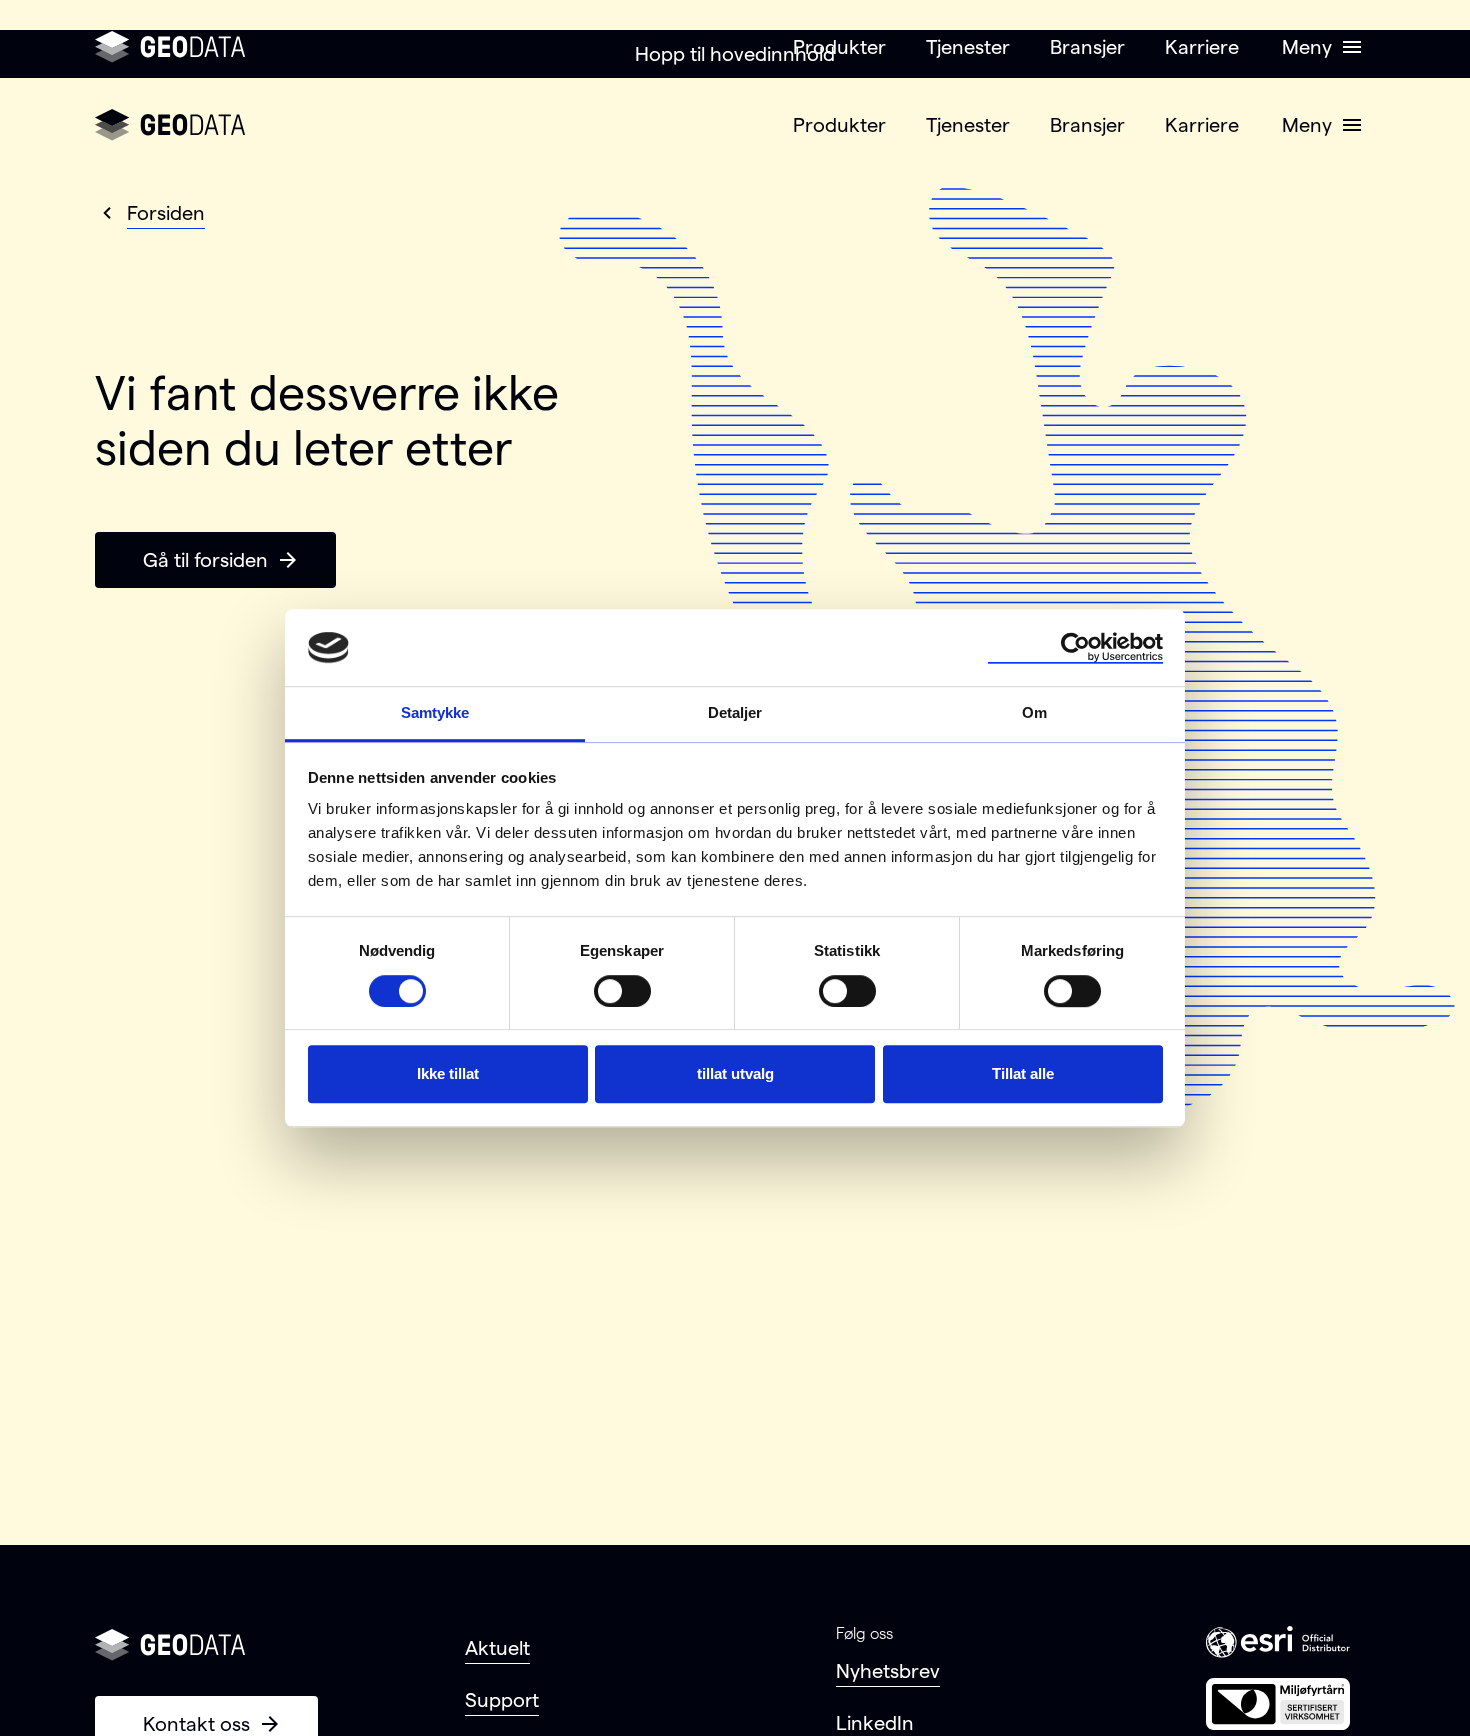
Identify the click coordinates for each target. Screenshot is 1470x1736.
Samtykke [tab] (435, 712)
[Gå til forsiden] (170, 47)
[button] (1319, 47)
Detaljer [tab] (735, 712)
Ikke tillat (448, 1073)
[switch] (622, 991)
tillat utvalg (735, 1073)
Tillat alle (1023, 1073)
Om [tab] (1034, 712)
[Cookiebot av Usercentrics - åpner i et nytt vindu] (1075, 648)
